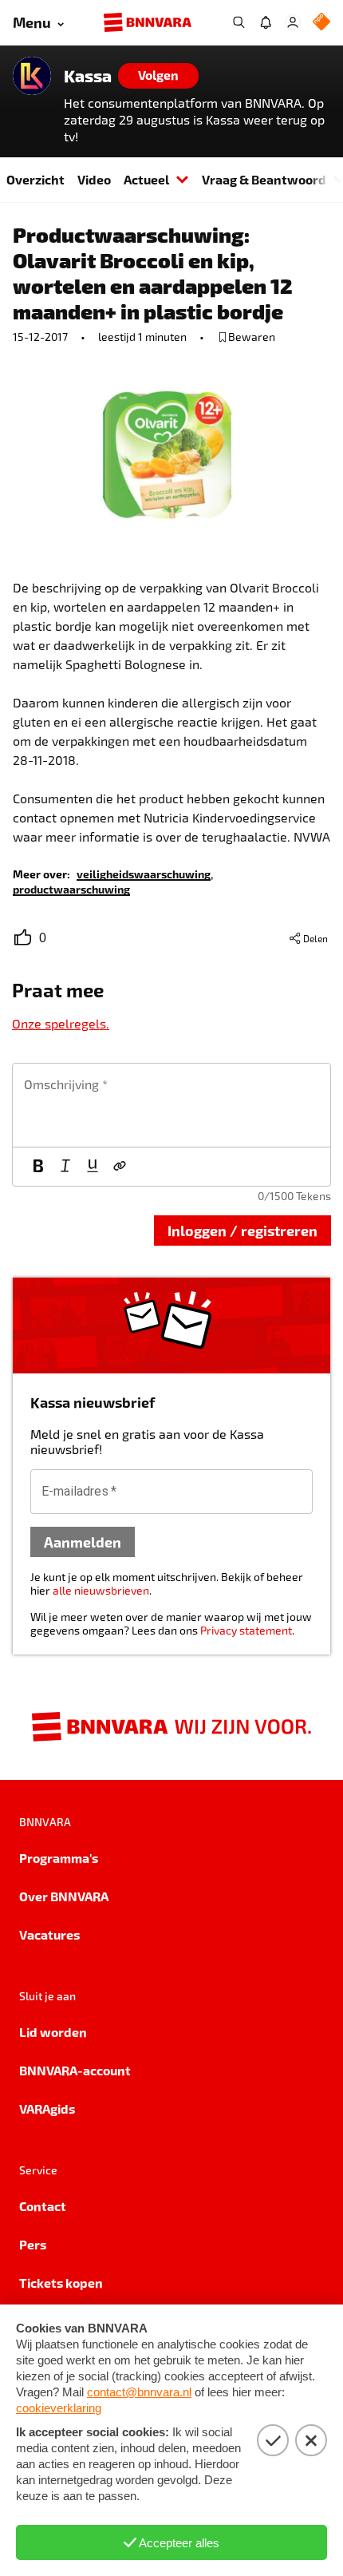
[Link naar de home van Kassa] (32, 76)
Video (94, 179)
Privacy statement (246, 1630)
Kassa (88, 76)
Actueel (146, 179)
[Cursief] (65, 1167)
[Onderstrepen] (93, 1167)
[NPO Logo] (321, 23)
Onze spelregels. (61, 1023)
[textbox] (171, 1105)
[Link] (120, 1167)
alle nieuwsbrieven (101, 1590)
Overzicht (35, 179)
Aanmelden (83, 1542)
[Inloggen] (293, 22)
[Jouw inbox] (266, 22)
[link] (144, 873)
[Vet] (38, 1167)
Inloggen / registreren (242, 1230)
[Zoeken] (239, 22)
